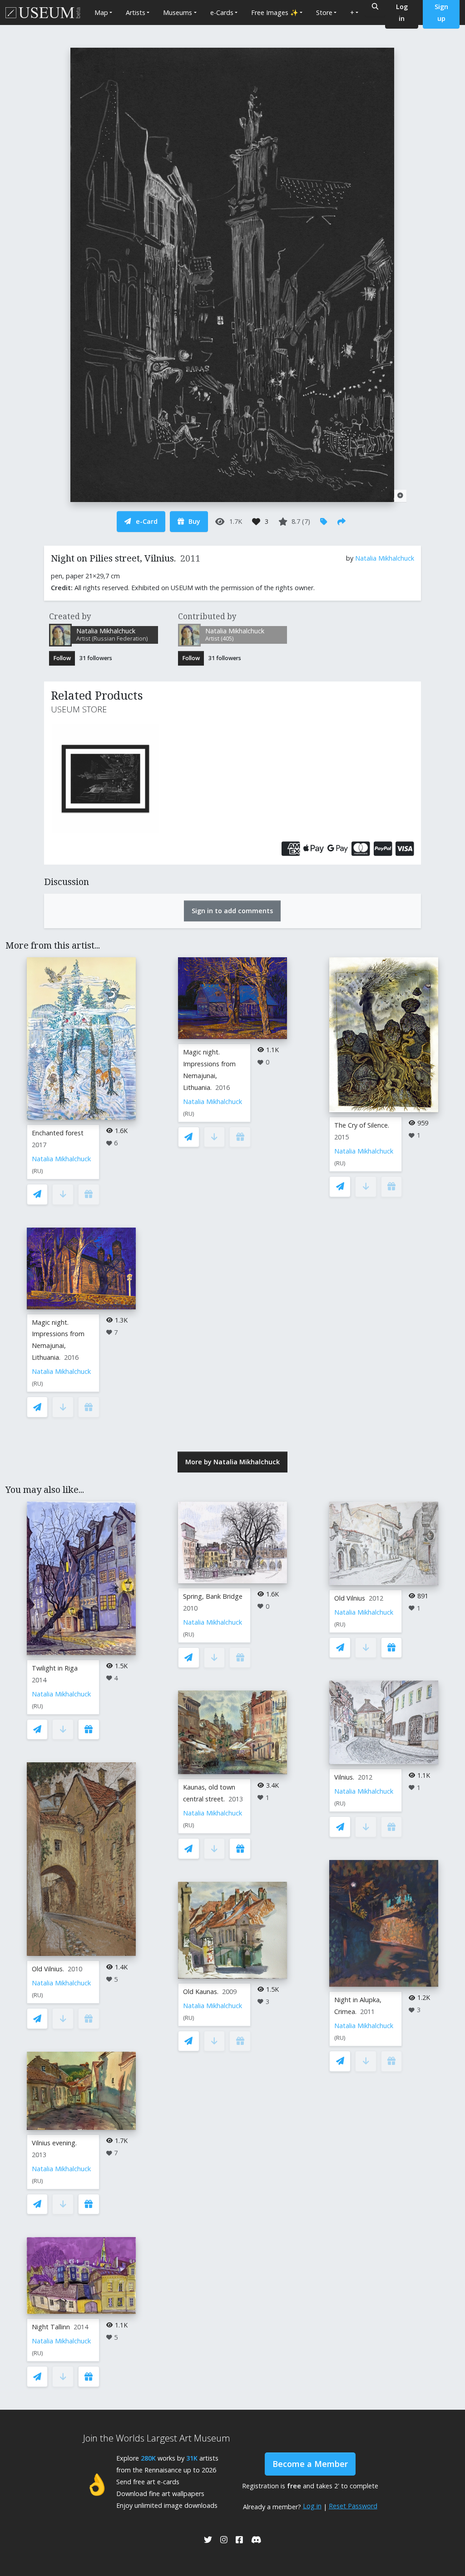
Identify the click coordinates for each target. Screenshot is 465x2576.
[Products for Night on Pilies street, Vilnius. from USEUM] (108, 779)
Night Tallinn (51, 2327)
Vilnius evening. (54, 2143)
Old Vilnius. (48, 1969)
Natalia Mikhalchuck (385, 558)
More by (232, 1462)
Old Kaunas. (201, 1992)
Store (324, 12)
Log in (312, 2506)
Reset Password (353, 2506)
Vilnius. (344, 1777)
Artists (136, 12)
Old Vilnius (350, 1598)
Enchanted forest (58, 1133)
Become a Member (310, 2464)
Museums (178, 12)
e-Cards (222, 12)
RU (37, 1171)
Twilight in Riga (55, 1668)
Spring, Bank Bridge (213, 1596)
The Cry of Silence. (362, 1125)
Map (101, 12)
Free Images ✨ (275, 12)
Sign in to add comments (232, 911)
